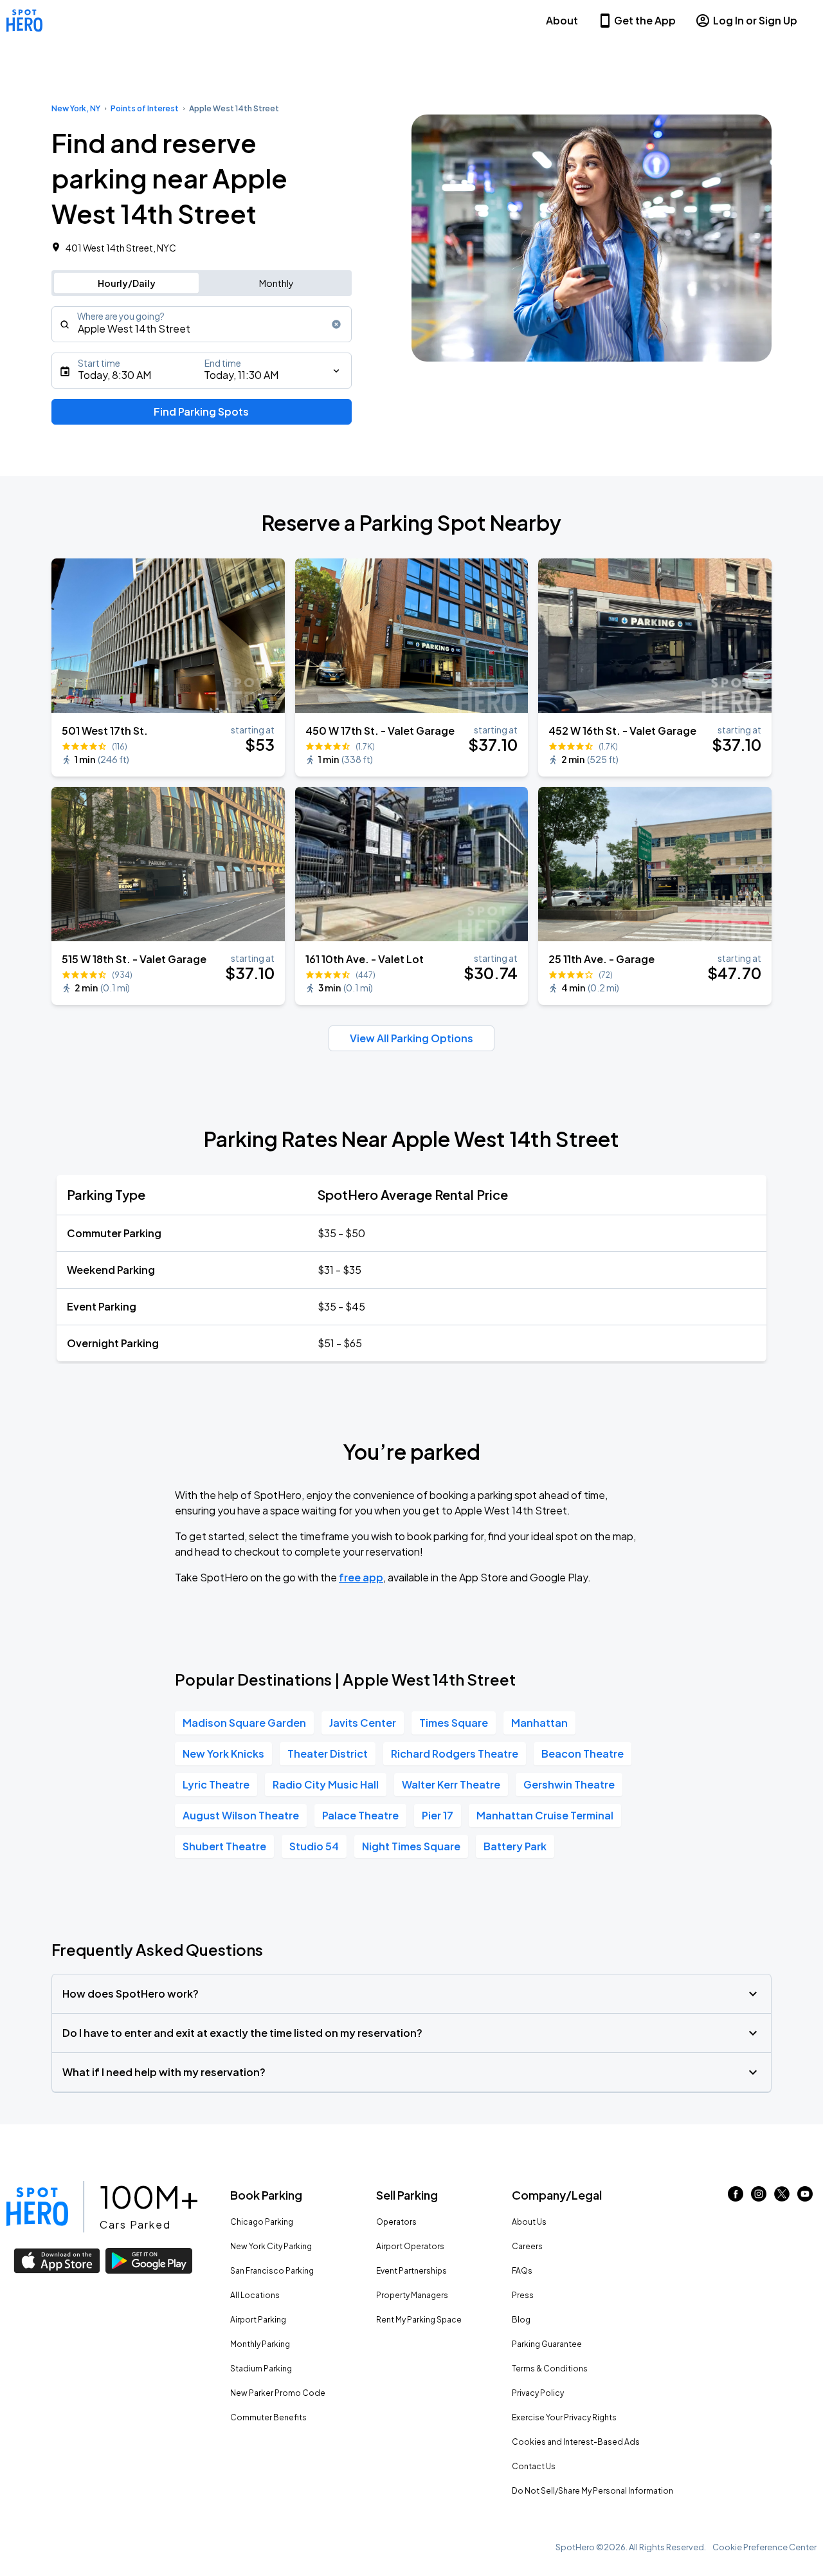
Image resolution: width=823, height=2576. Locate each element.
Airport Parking (258, 2320)
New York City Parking (271, 2246)
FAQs (522, 2271)
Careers (527, 2246)
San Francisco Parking (272, 2271)
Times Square (454, 1723)
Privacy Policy (538, 2393)
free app (361, 1577)
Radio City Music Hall (326, 1784)
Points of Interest (145, 108)
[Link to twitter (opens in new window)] (782, 2197)
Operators (396, 2222)
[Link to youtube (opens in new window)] (805, 2197)
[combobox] (202, 324)
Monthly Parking (260, 2344)
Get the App (645, 20)
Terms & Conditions (550, 2369)
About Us (529, 2222)
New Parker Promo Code (278, 2393)
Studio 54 (314, 1846)
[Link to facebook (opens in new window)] (736, 2197)
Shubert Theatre (224, 1846)
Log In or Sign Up (755, 20)
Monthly (276, 283)
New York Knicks (223, 1753)
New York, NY (76, 108)
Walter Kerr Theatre (451, 1784)
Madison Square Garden (244, 1723)
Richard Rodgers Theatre (455, 1753)
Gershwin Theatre (569, 1784)
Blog (521, 2320)
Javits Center (363, 1723)
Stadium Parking (261, 2369)
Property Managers (412, 2295)
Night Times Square (411, 1846)
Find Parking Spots (201, 411)
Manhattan (539, 1723)
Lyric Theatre (216, 1784)
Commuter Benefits (268, 2417)
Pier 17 (438, 1815)
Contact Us (534, 2466)
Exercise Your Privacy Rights (564, 2417)
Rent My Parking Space (419, 2320)
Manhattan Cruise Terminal (545, 1815)
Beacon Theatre (583, 1753)
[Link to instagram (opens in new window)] (759, 2197)
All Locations (255, 2295)
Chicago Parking (262, 2222)
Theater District (328, 1753)
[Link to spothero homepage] (37, 2207)
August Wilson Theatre (241, 1815)
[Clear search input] (336, 324)
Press (523, 2295)
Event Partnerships (411, 2271)
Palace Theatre (360, 1815)
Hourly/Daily (127, 283)
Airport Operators (410, 2246)
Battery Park (515, 1846)
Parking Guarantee (547, 2344)
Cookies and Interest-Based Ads (576, 2442)
